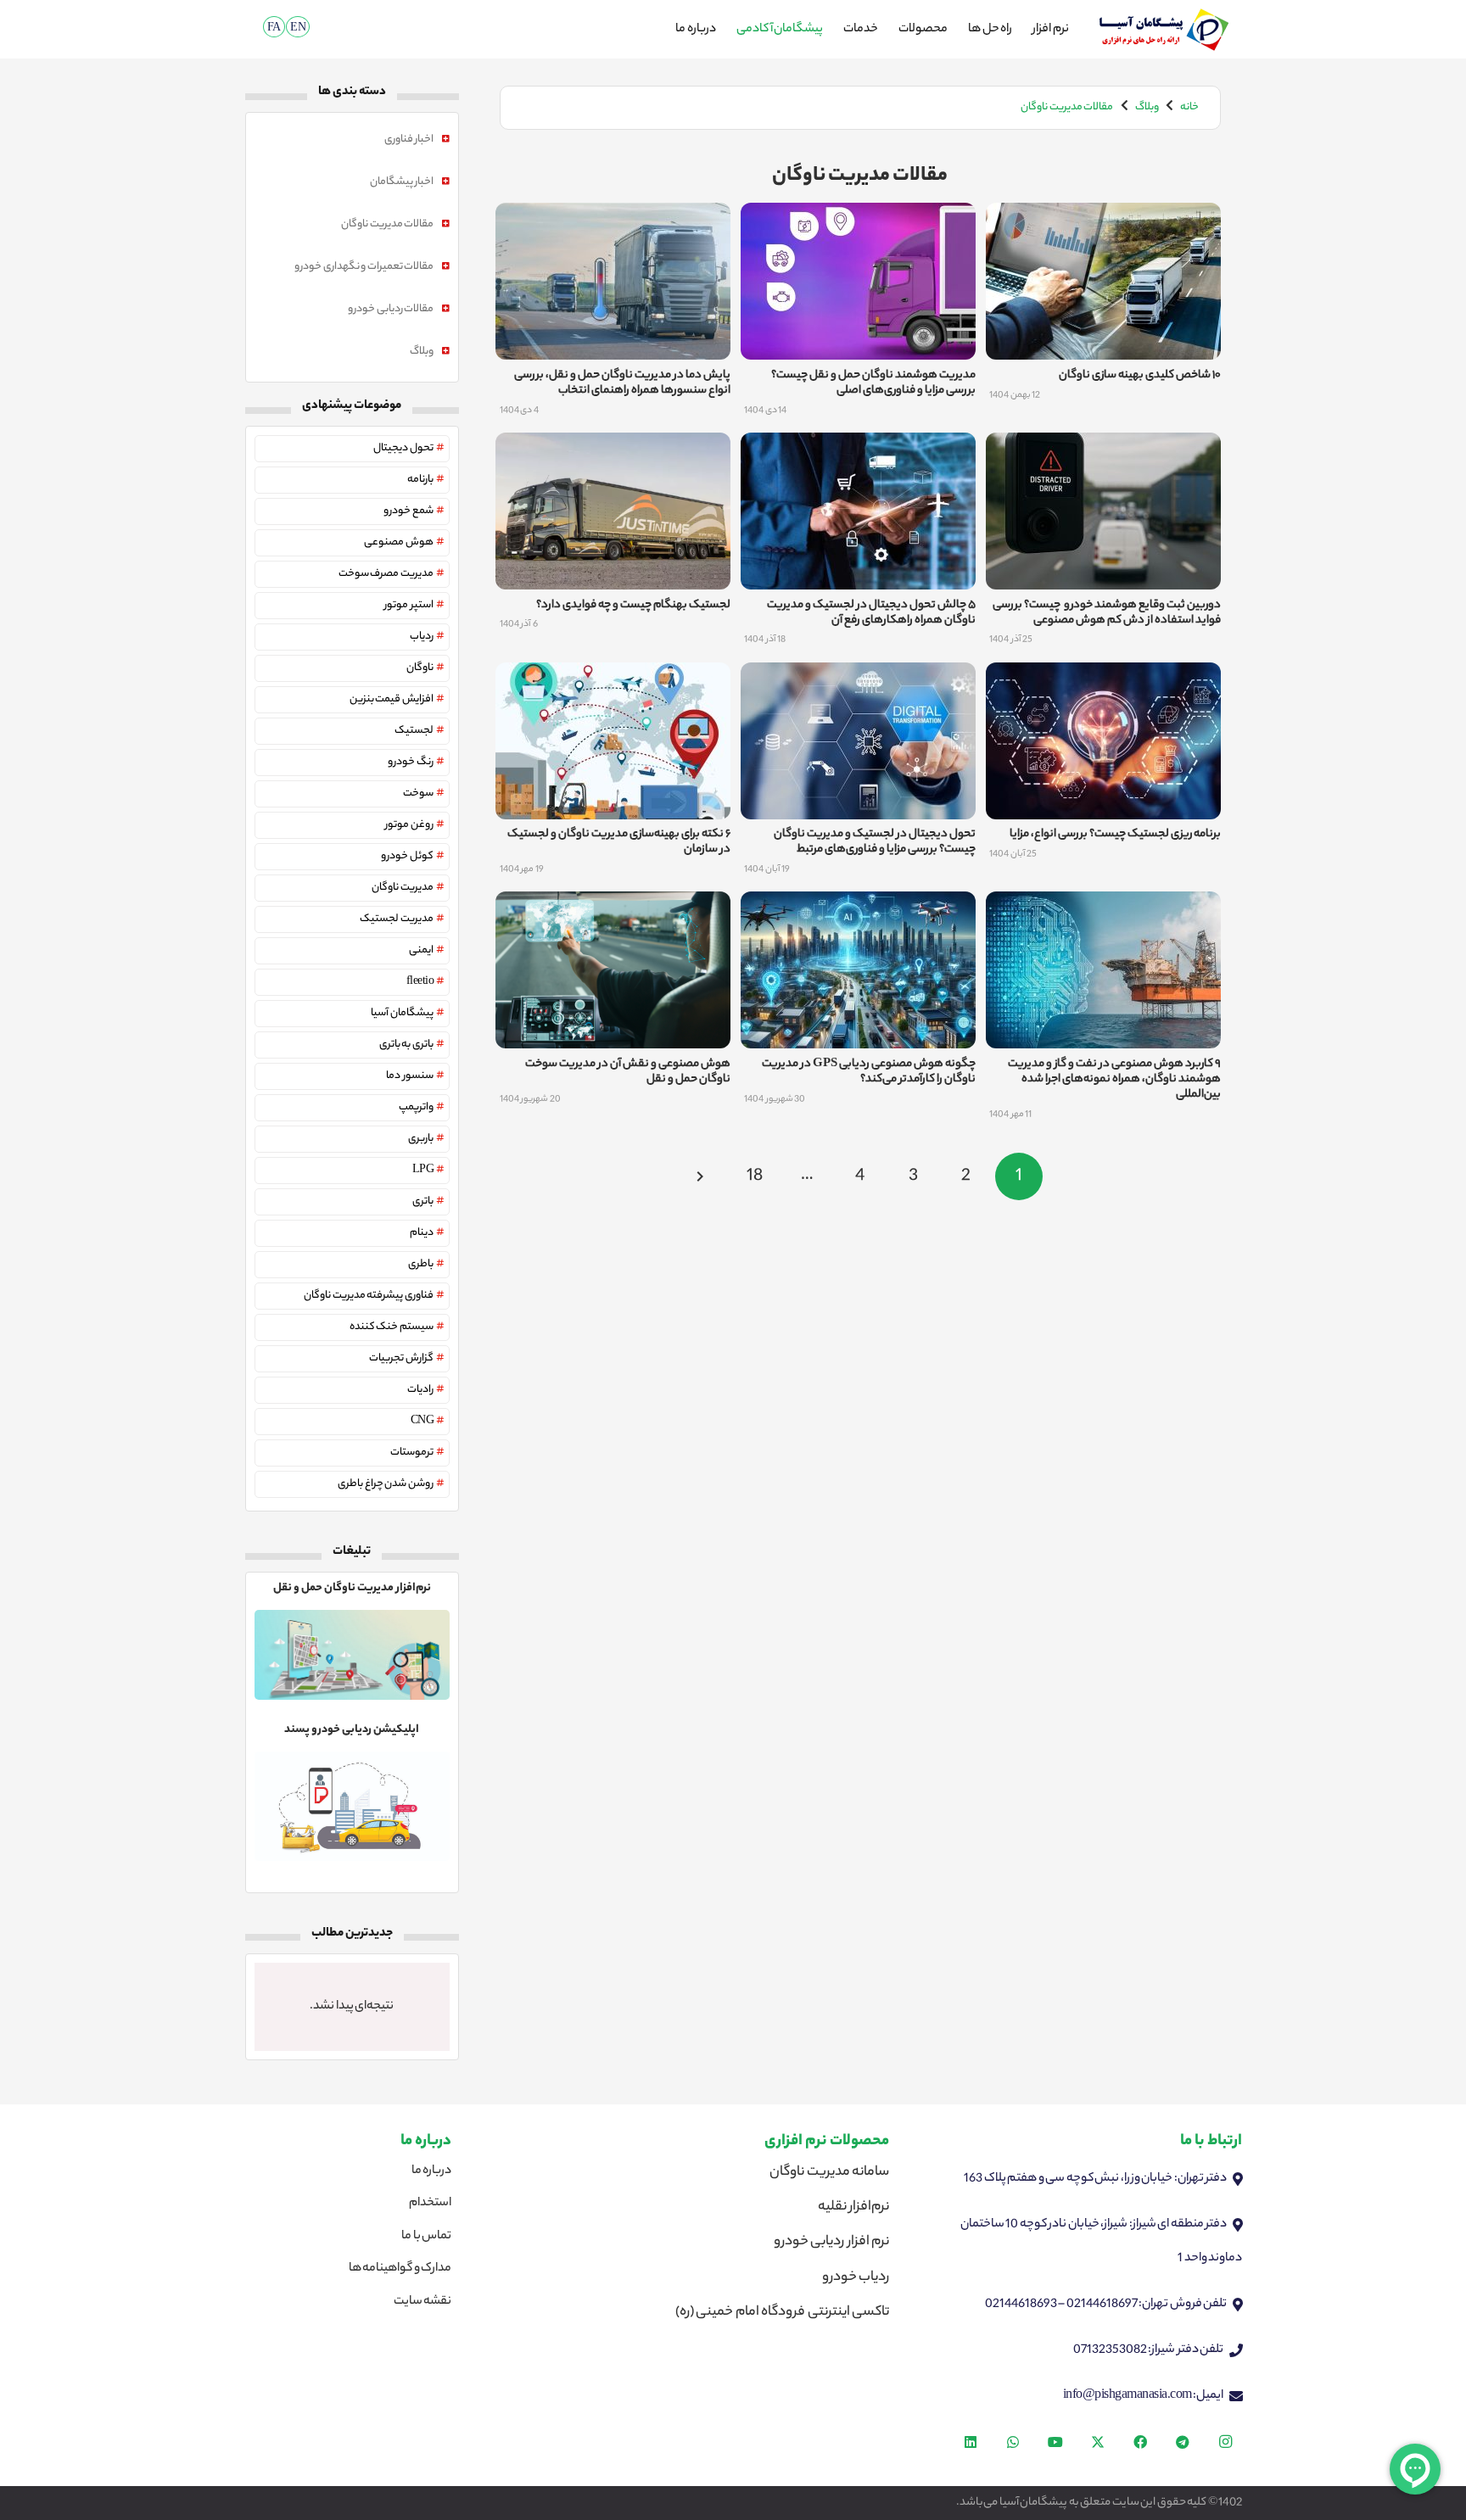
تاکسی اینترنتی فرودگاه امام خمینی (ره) (783, 2313)
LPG (423, 1170)
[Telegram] (1183, 2442)
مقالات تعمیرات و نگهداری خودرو (364, 267)
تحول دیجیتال (403, 448)
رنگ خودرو (411, 762)
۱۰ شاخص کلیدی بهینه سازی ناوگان (1140, 375)
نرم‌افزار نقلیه (854, 2207)
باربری (421, 1139)
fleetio (420, 982)
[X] (1098, 2442)
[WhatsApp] (1013, 2442)
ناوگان (420, 668)
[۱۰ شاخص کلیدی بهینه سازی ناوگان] (1103, 220)
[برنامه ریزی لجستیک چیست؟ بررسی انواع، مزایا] (1103, 679)
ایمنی (421, 950)
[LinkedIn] (971, 2442)
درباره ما (432, 2171)
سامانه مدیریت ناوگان (829, 2173)
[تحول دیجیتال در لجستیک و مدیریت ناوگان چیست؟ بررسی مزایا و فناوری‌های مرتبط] (858, 679)
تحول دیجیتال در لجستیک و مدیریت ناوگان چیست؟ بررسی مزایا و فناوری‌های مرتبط (875, 842)
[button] (246, 29)
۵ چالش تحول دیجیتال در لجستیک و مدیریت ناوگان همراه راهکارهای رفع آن (871, 613)
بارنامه (420, 480)
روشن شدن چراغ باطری (386, 1484)
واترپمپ (416, 1107)
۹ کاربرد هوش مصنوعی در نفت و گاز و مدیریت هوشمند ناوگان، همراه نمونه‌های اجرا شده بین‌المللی (1114, 1079)
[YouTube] (1055, 2442)
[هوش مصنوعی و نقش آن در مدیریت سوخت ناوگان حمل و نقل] (613, 908)
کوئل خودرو (407, 856)
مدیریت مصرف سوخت (386, 574)
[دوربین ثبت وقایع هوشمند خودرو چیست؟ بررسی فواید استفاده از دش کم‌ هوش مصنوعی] (1103, 450)
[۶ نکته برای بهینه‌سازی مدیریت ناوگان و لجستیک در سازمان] (613, 679)
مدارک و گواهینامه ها (400, 2269)
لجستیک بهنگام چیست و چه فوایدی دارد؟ (633, 605)
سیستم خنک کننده (392, 1327)
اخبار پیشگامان (402, 182)
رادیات (420, 1390)
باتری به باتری (406, 1045)
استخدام (430, 2204)
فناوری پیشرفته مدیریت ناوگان (369, 1296)
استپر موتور (409, 605)
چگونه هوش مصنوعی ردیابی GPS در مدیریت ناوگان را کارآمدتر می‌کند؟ (869, 1072)
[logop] (1164, 30)
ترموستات (412, 1453)
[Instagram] (1225, 2442)
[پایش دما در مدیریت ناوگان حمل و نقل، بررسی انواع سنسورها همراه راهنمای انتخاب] (613, 220)
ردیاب (422, 637)
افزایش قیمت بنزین (392, 699)
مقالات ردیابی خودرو (391, 309)
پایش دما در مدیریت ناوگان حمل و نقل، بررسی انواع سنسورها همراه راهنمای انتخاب (622, 383)
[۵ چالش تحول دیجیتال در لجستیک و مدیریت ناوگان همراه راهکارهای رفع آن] (858, 450)
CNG (422, 1421)
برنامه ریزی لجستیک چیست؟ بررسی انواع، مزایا (1115, 834)
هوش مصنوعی (399, 542)
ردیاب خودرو (856, 2278)
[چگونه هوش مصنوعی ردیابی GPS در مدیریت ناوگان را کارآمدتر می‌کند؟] (858, 908)
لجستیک (414, 731)
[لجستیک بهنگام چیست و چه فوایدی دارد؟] (613, 450)
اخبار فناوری (409, 140)
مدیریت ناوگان (403, 888)
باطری (421, 1264)
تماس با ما (426, 2237)
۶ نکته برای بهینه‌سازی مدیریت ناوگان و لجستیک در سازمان (619, 842)
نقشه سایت (423, 2302)
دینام (422, 1233)
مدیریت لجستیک (397, 919)
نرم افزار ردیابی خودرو (832, 2242)
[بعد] (702, 1176)
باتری (423, 1201)
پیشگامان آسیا (402, 1013)
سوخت (418, 793)
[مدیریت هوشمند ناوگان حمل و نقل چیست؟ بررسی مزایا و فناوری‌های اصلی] (858, 220)
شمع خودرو (408, 511)
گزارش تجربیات (401, 1358)
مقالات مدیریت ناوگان (387, 224)
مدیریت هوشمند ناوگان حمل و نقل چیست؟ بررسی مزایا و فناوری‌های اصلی (873, 383)
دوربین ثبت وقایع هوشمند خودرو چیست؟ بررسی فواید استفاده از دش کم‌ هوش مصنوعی (1107, 613)
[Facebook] (1140, 2442)
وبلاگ (422, 352)
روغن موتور (409, 825)
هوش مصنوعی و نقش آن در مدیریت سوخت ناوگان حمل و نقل (628, 1072)
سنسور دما (410, 1076)
